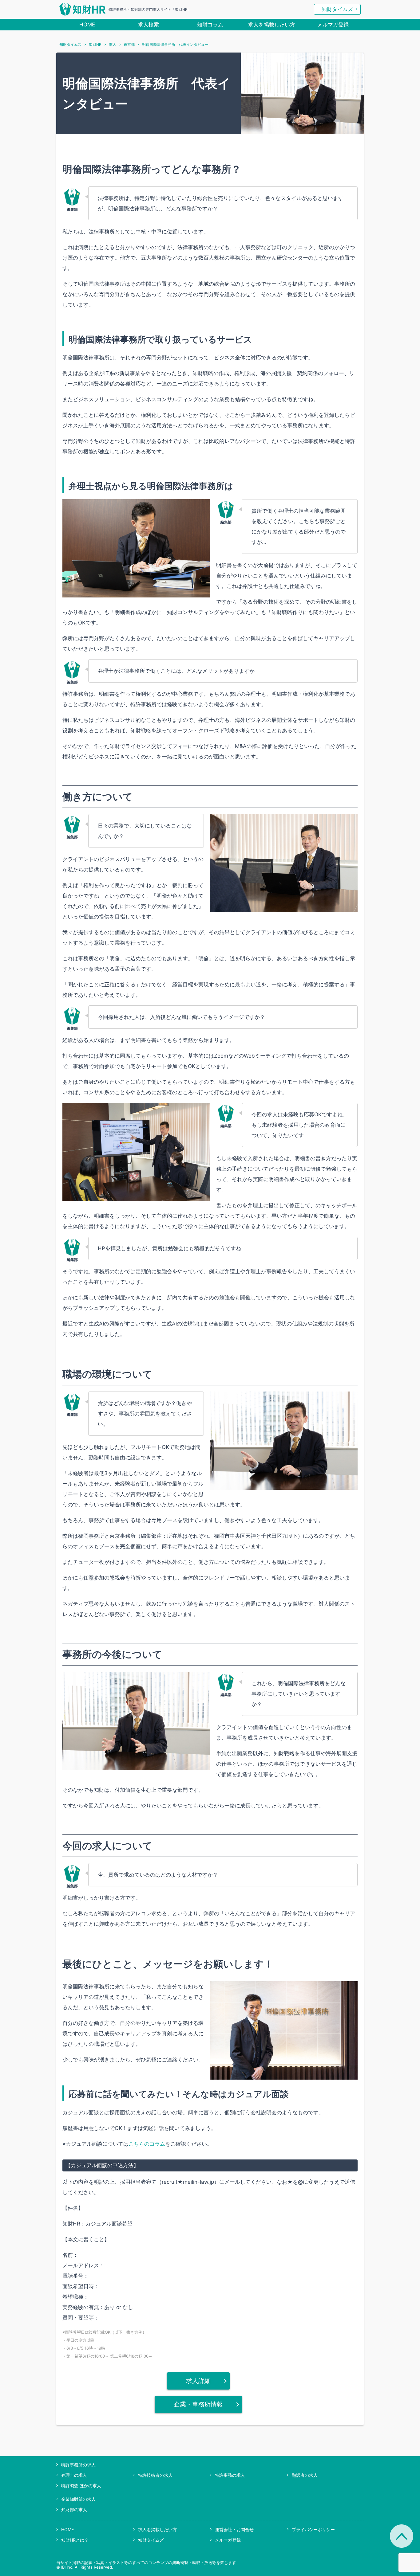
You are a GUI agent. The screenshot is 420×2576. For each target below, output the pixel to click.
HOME (87, 25)
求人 (113, 45)
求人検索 (149, 25)
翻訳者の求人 (305, 2475)
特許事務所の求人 (78, 2465)
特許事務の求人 (230, 2475)
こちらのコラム (147, 2144)
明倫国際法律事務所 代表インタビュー (175, 45)
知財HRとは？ (75, 2540)
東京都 (129, 45)
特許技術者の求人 (155, 2475)
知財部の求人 (74, 2509)
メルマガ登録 (333, 25)
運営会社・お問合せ (234, 2529)
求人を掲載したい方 (272, 25)
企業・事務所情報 (198, 2404)
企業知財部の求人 (78, 2499)
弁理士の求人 (74, 2475)
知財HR (95, 45)
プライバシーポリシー (313, 2529)
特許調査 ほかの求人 (81, 2486)
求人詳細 (198, 2381)
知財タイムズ (337, 9)
